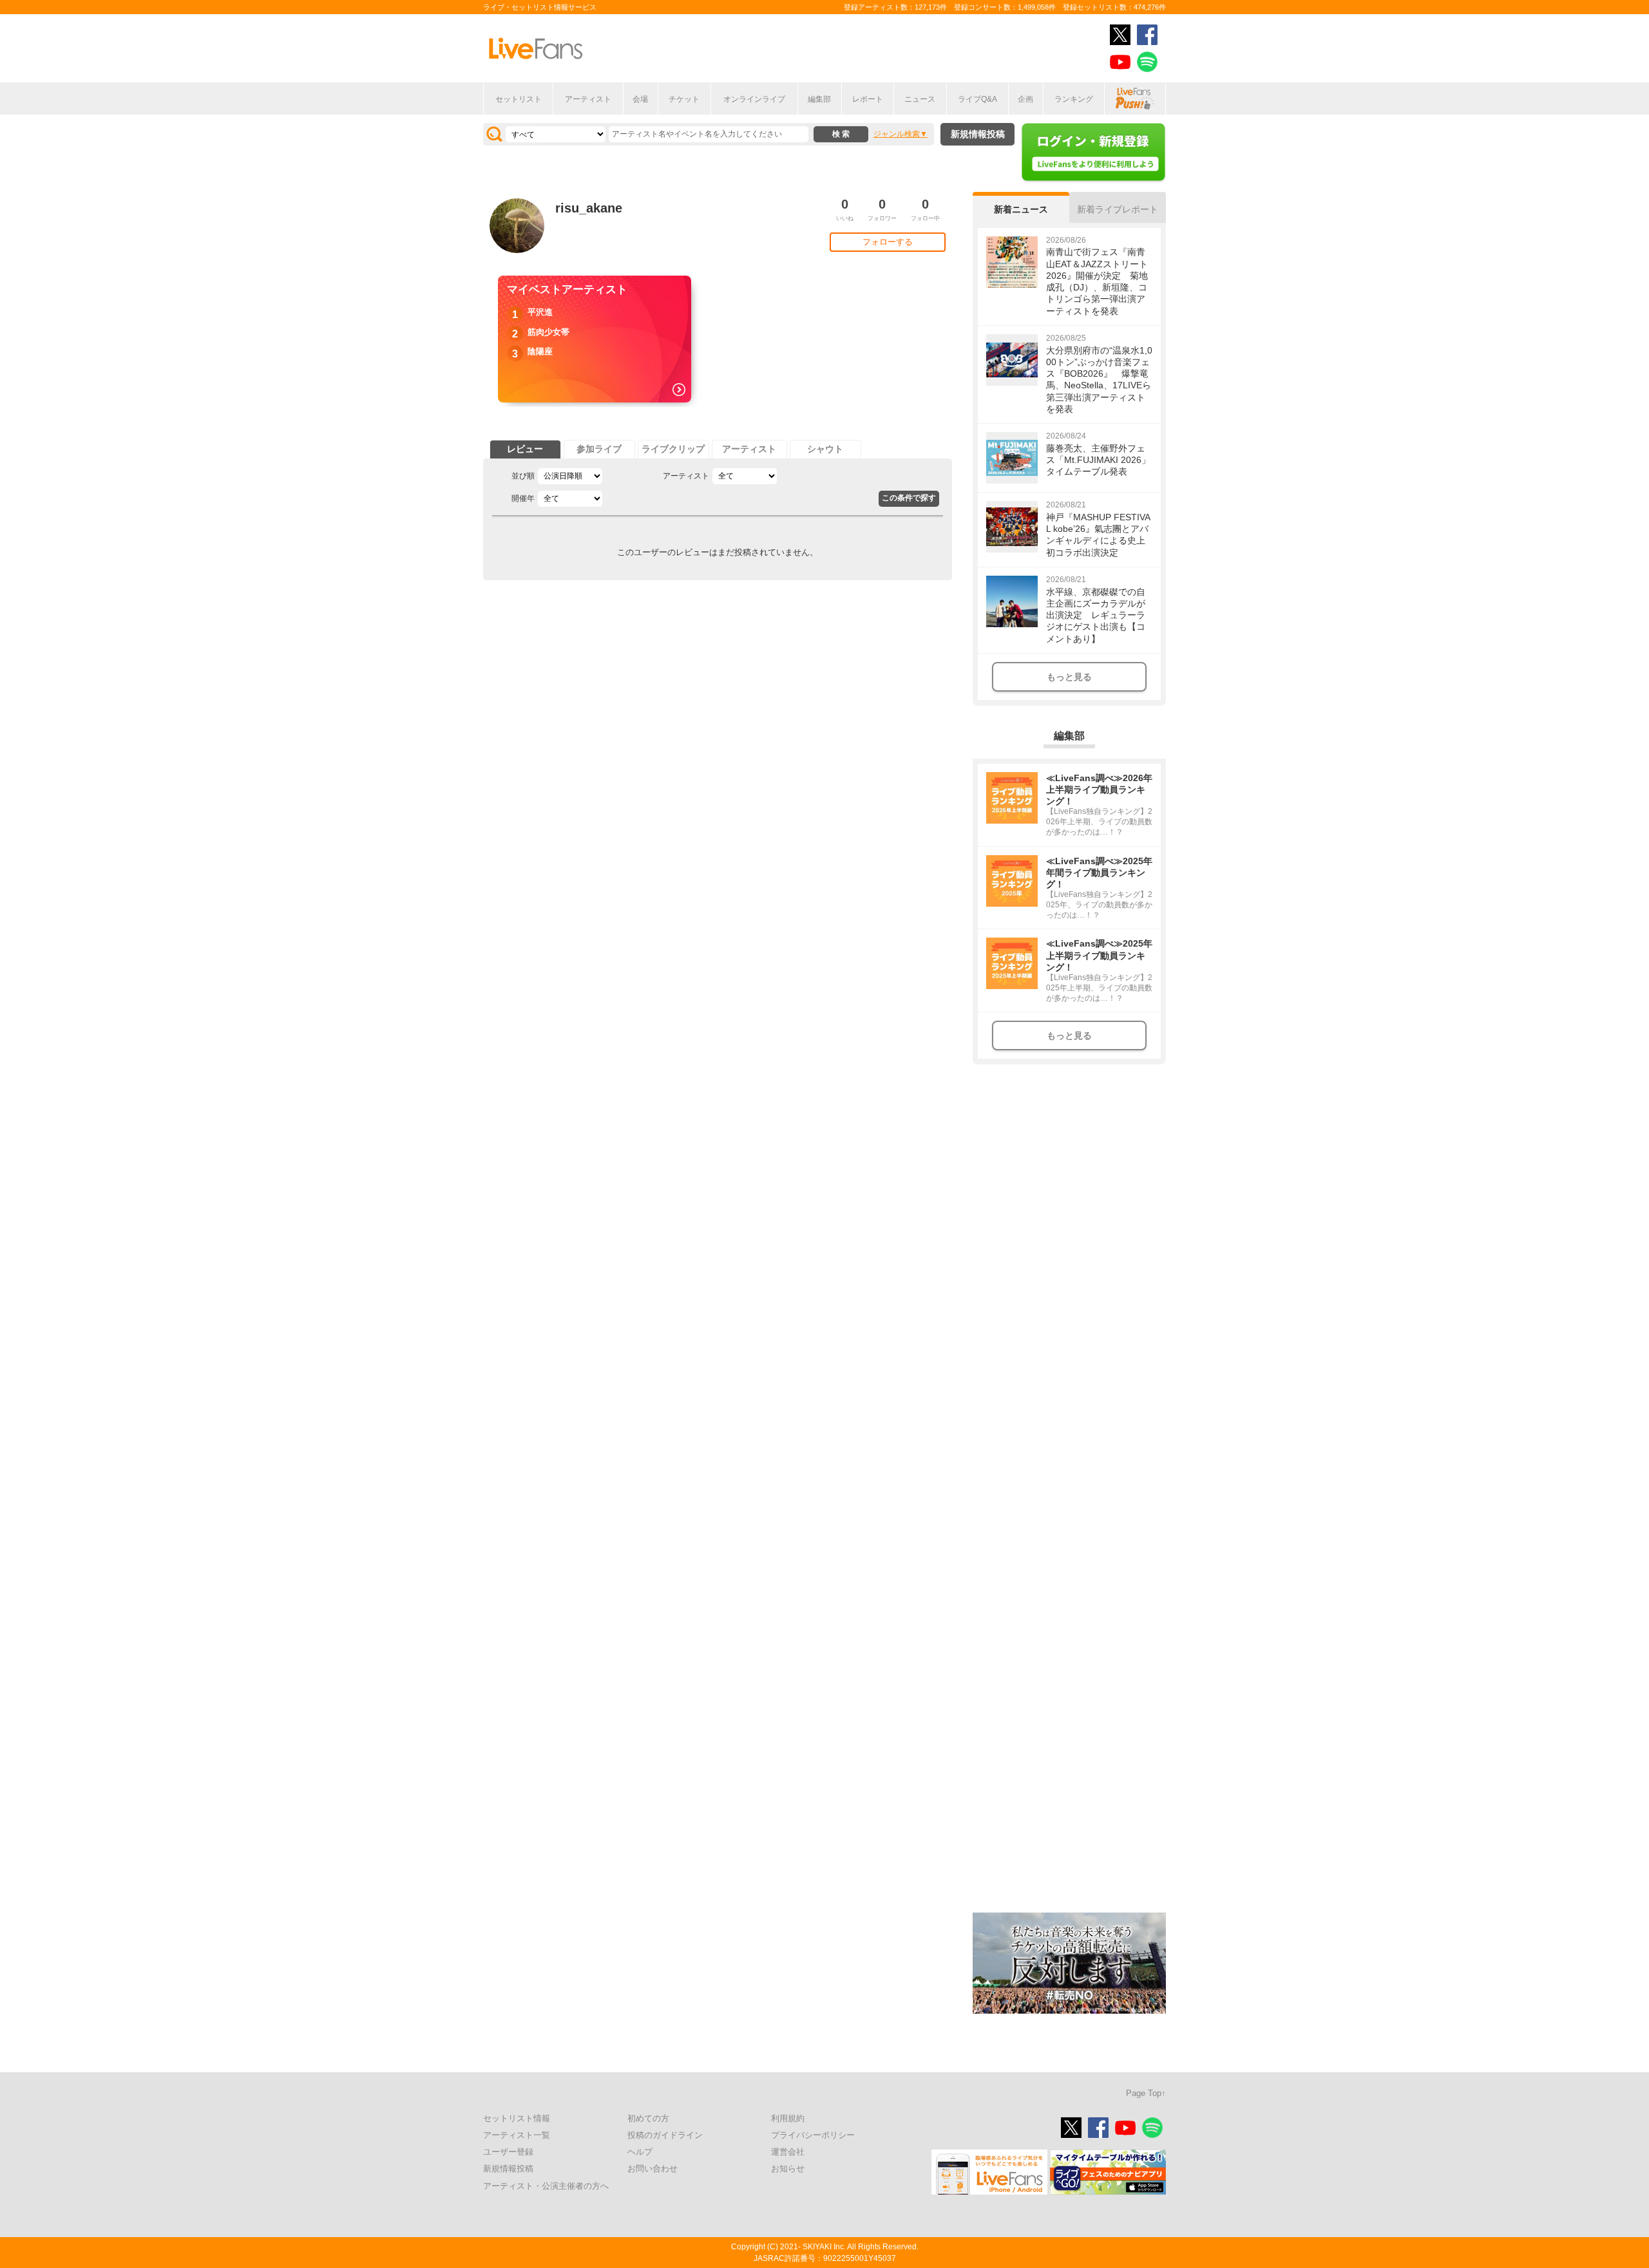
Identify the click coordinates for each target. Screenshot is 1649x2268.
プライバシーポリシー (813, 2135)
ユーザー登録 (508, 2152)
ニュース (920, 99)
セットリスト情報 (517, 2118)
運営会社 (788, 2152)
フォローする (888, 242)
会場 (640, 99)
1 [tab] (831, 2262)
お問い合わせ (653, 2169)
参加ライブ (599, 449)
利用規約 (788, 2118)
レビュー (525, 449)
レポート (868, 99)
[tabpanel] (595, 339)
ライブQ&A (977, 99)
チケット (684, 99)
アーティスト (588, 99)
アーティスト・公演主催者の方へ (546, 2186)
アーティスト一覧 (517, 2135)
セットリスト (519, 99)
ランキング (1074, 99)
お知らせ (788, 2169)
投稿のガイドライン (665, 2135)
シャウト (825, 449)
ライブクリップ (673, 449)
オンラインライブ (754, 99)
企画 (1025, 99)
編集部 (819, 99)
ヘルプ (640, 2152)
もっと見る (1069, 677)
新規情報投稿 (978, 134)
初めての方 (648, 2118)
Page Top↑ (1146, 2093)
